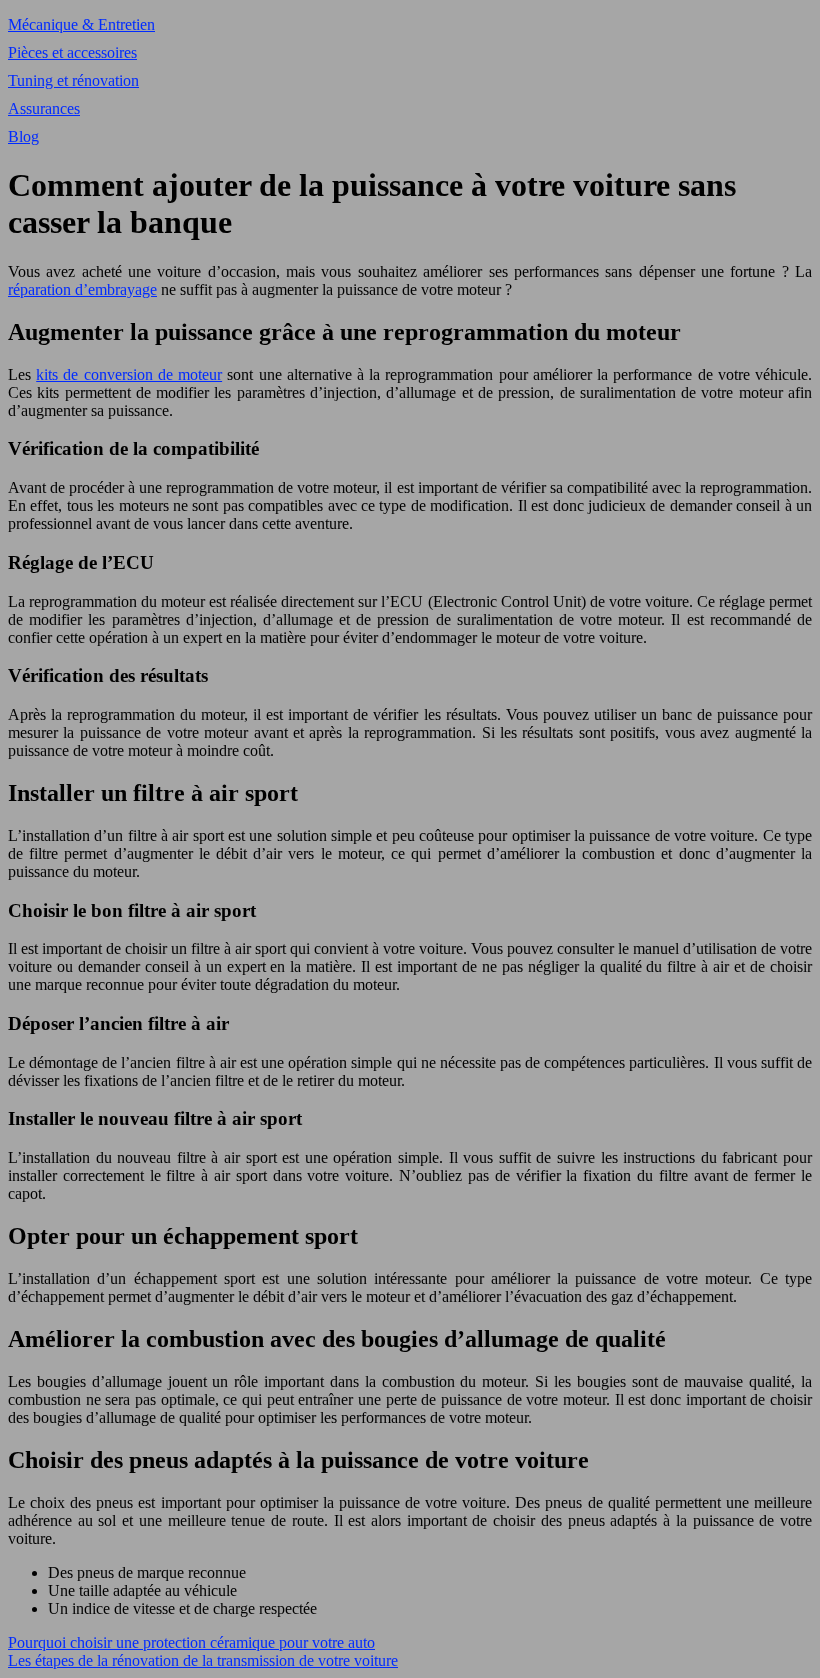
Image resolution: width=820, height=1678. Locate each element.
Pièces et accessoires (72, 52)
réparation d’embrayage (82, 289)
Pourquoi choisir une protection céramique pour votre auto (191, 1642)
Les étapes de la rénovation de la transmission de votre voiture (203, 1660)
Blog (23, 136)
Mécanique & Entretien (81, 24)
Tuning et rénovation (73, 80)
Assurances (44, 108)
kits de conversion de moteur (129, 374)
